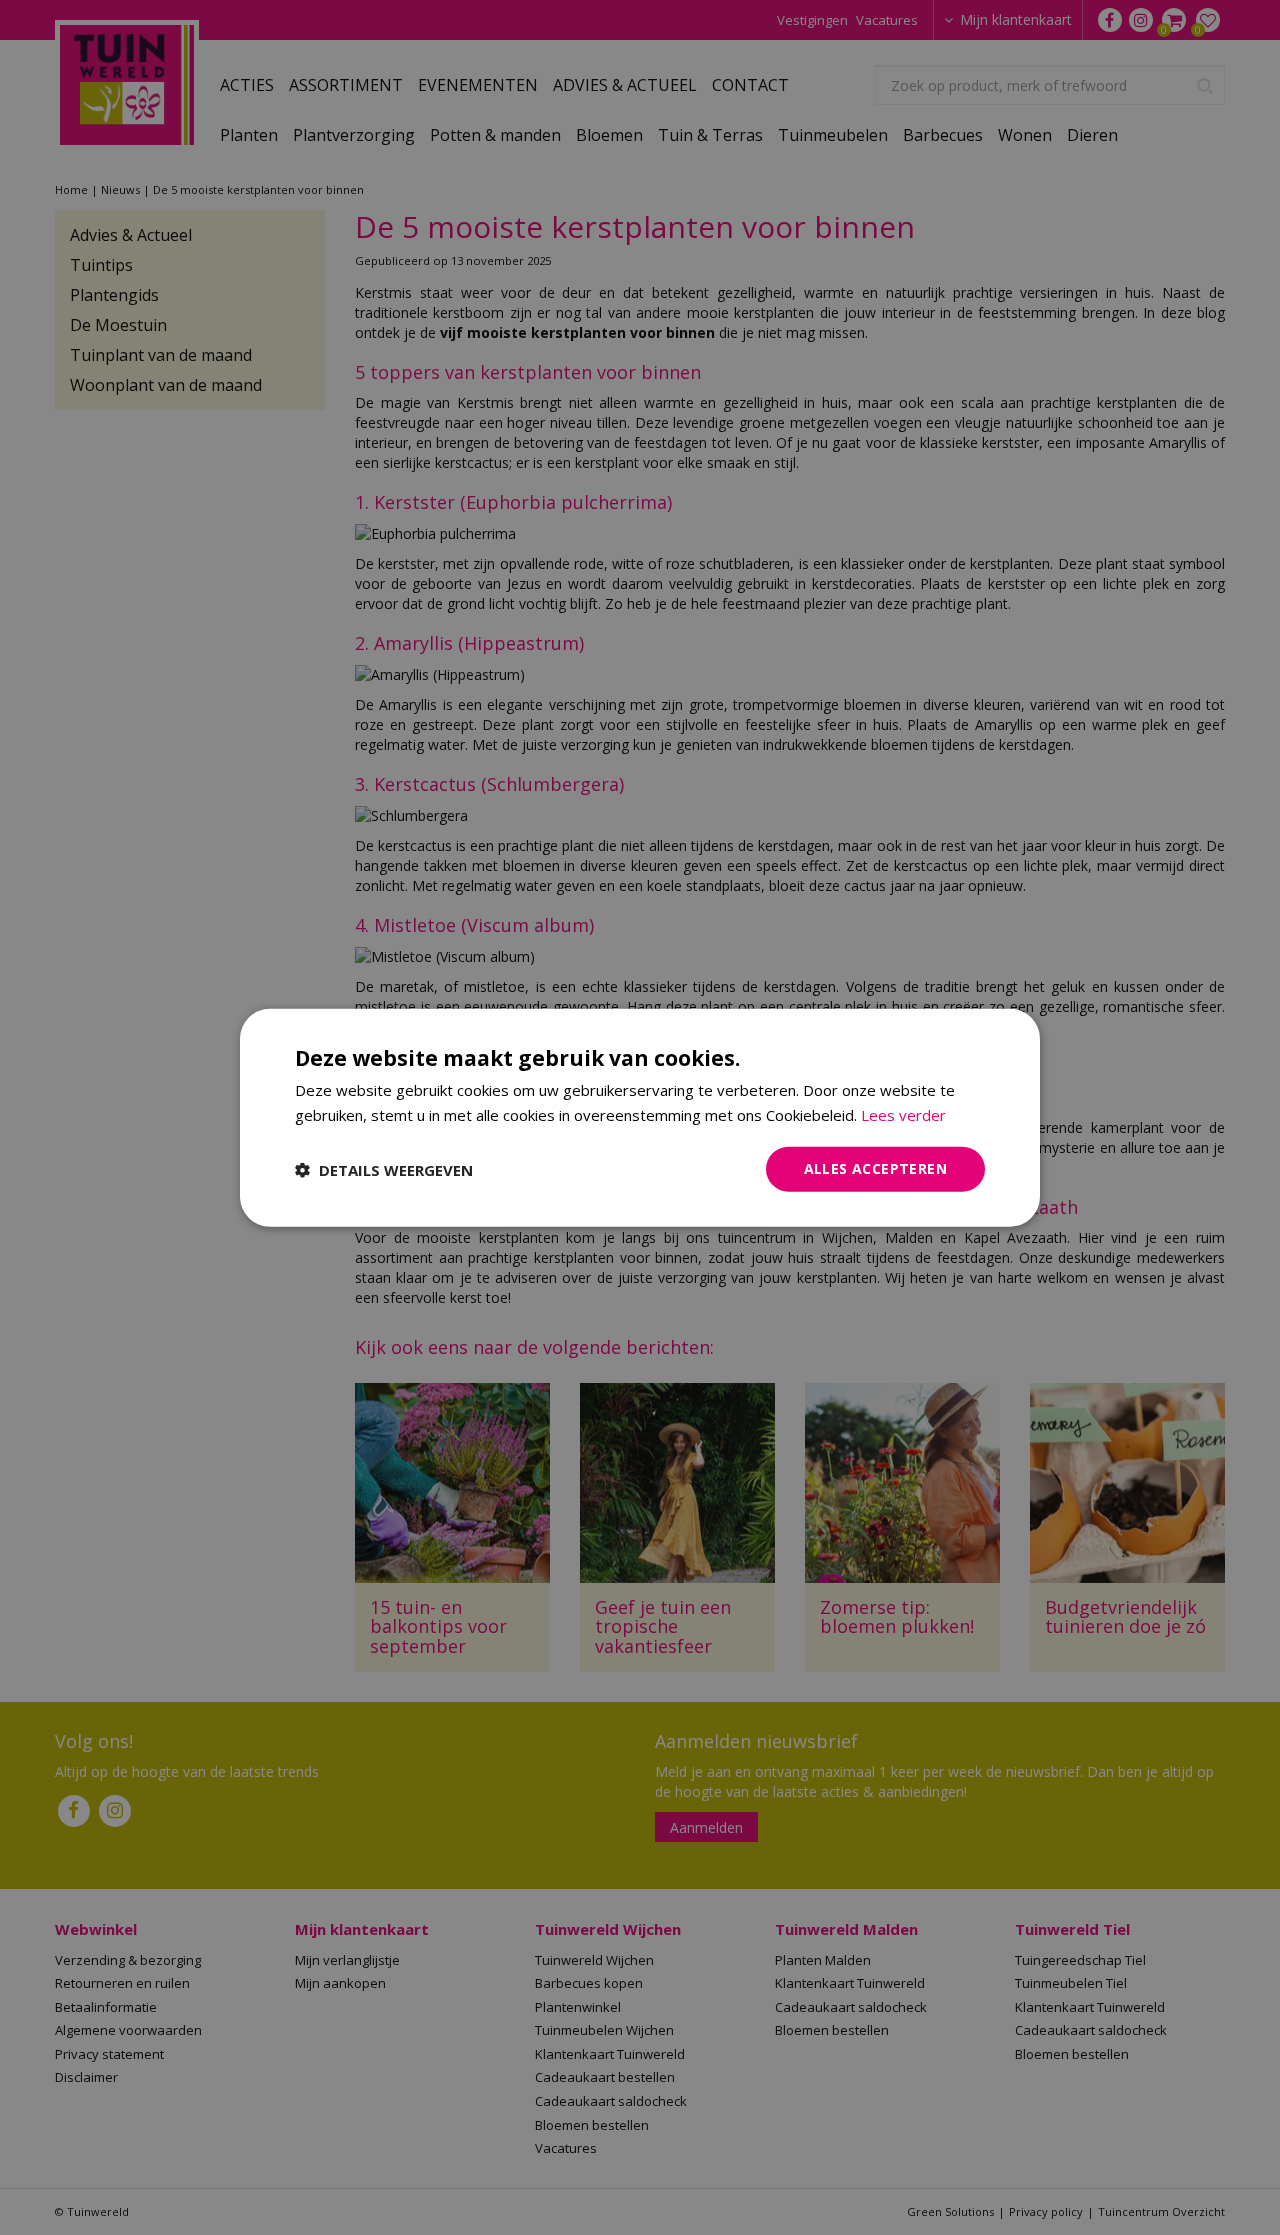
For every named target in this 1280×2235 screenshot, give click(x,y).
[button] (384, 1169)
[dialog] (640, 1117)
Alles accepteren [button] (875, 1168)
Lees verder (903, 1114)
